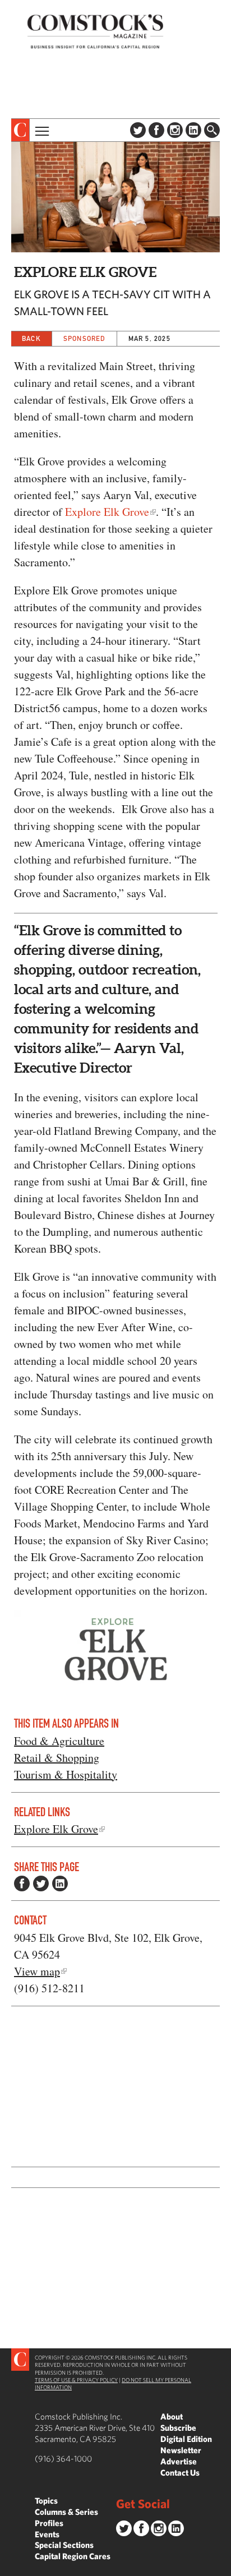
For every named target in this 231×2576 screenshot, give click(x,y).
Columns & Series (66, 2512)
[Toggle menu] (41, 130)
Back (31, 338)
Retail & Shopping (57, 1758)
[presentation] (20, 130)
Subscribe (178, 2428)
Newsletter (181, 2450)
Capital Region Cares (73, 2556)
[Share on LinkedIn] (60, 1883)
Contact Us (180, 2473)
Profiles (49, 2523)
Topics (46, 2501)
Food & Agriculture (59, 1741)
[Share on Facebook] (22, 1883)
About (172, 2416)
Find (212, 130)
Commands (8, 2568)
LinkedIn (193, 130)
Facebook (156, 130)
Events (47, 2534)
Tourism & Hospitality (66, 1774)
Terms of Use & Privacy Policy (76, 2380)
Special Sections (64, 2545)
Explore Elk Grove (107, 512)
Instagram (175, 130)
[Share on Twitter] (41, 1883)
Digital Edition (186, 2439)
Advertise (179, 2461)
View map (37, 1971)
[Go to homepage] (95, 31)
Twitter (138, 130)
